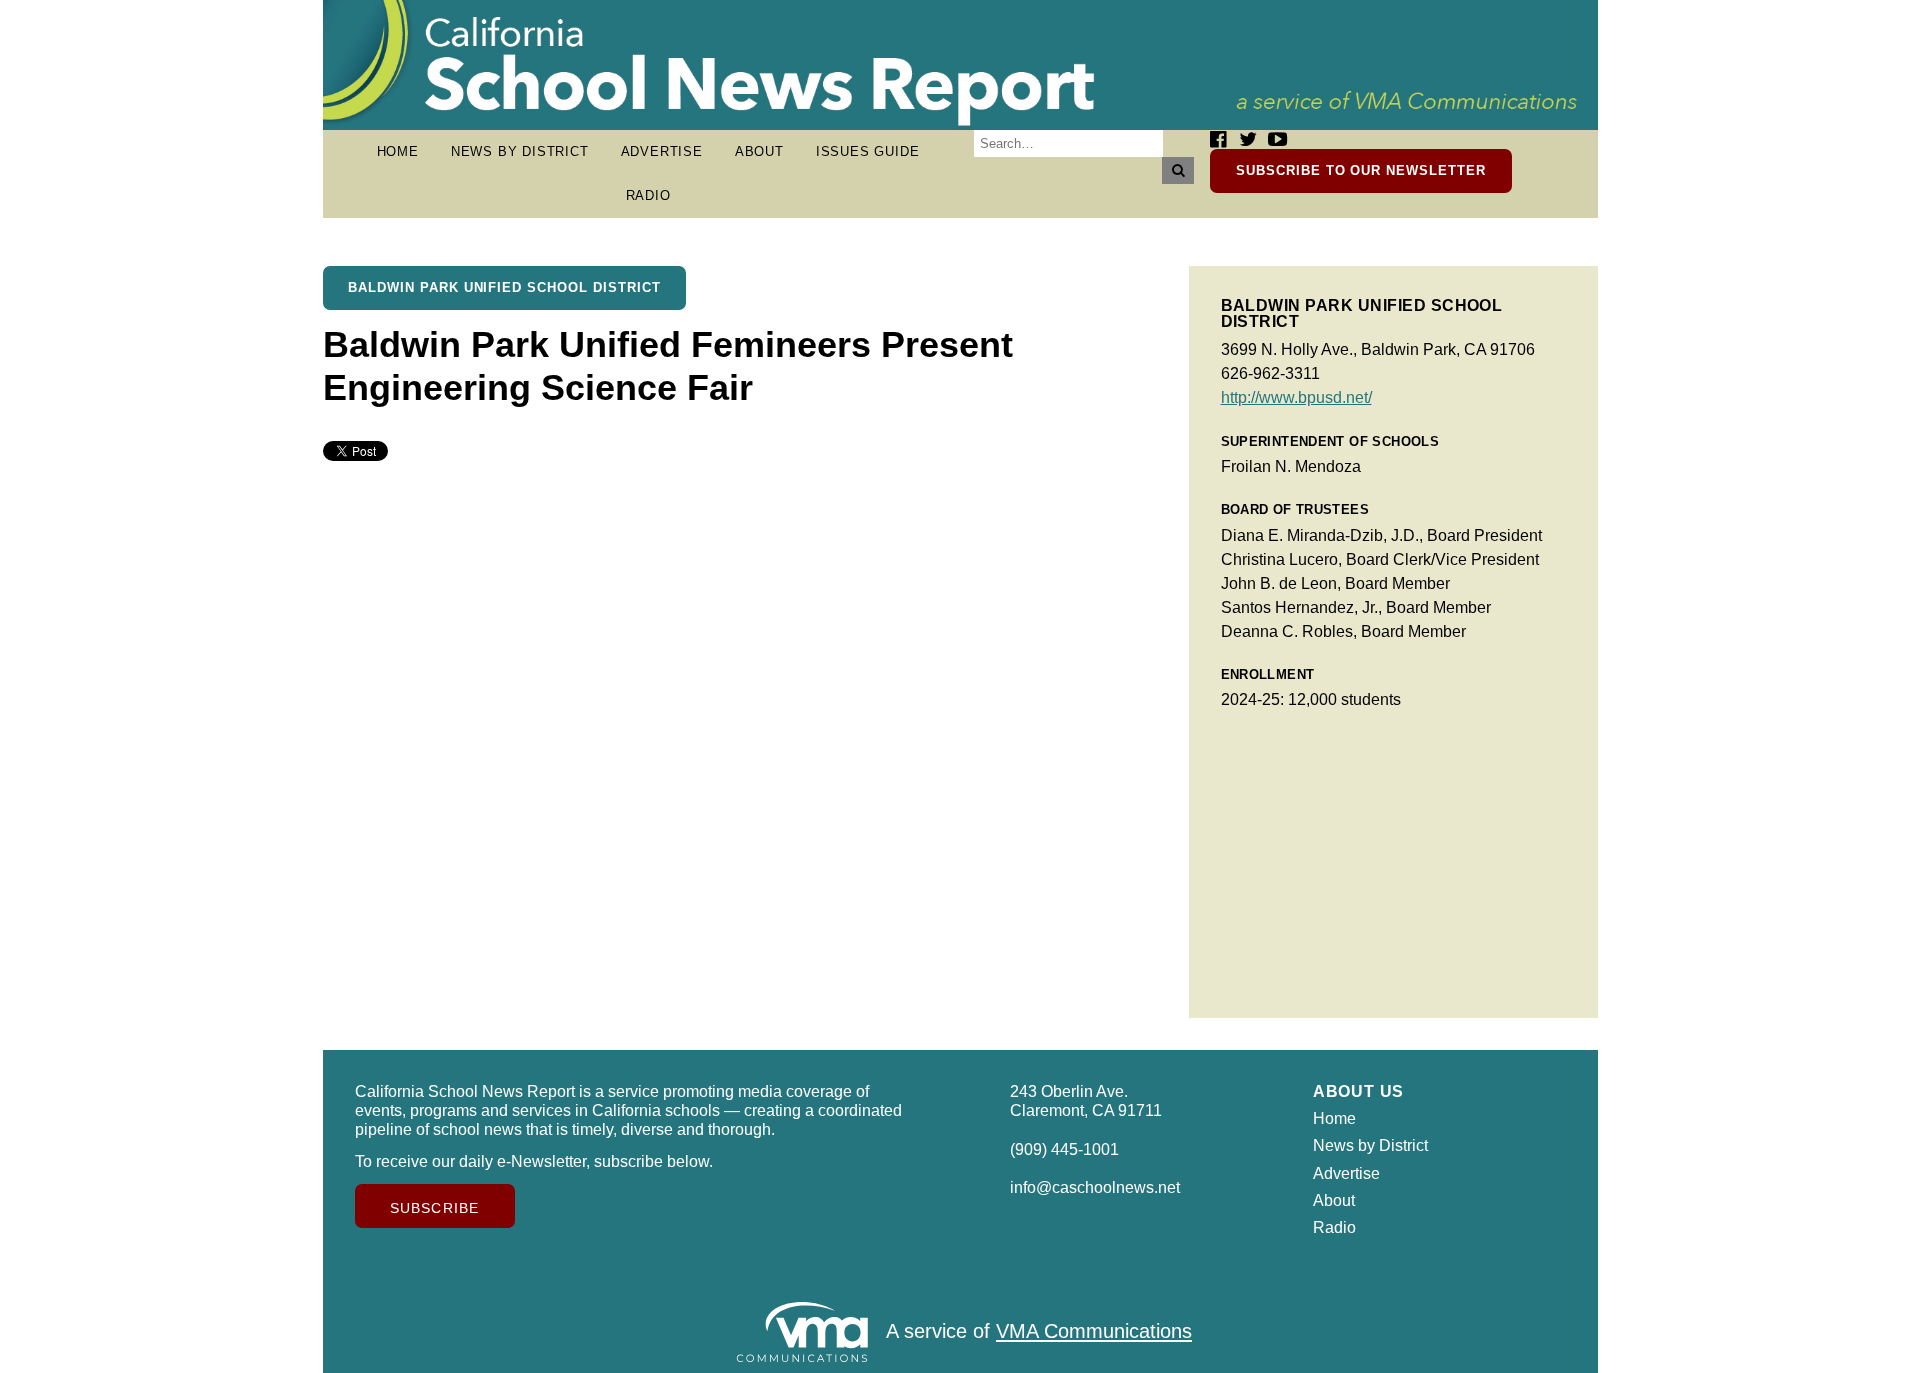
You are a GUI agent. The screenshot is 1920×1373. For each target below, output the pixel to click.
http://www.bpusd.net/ (1296, 397)
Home (398, 151)
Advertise (662, 151)
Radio (648, 195)
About (759, 151)
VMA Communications (1094, 1332)
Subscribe (434, 1208)
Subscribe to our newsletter (1361, 170)
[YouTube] (1277, 139)
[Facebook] (1218, 139)
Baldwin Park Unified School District (504, 287)
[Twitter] (1248, 139)
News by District (520, 151)
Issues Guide (868, 151)
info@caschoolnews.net (1095, 1187)
